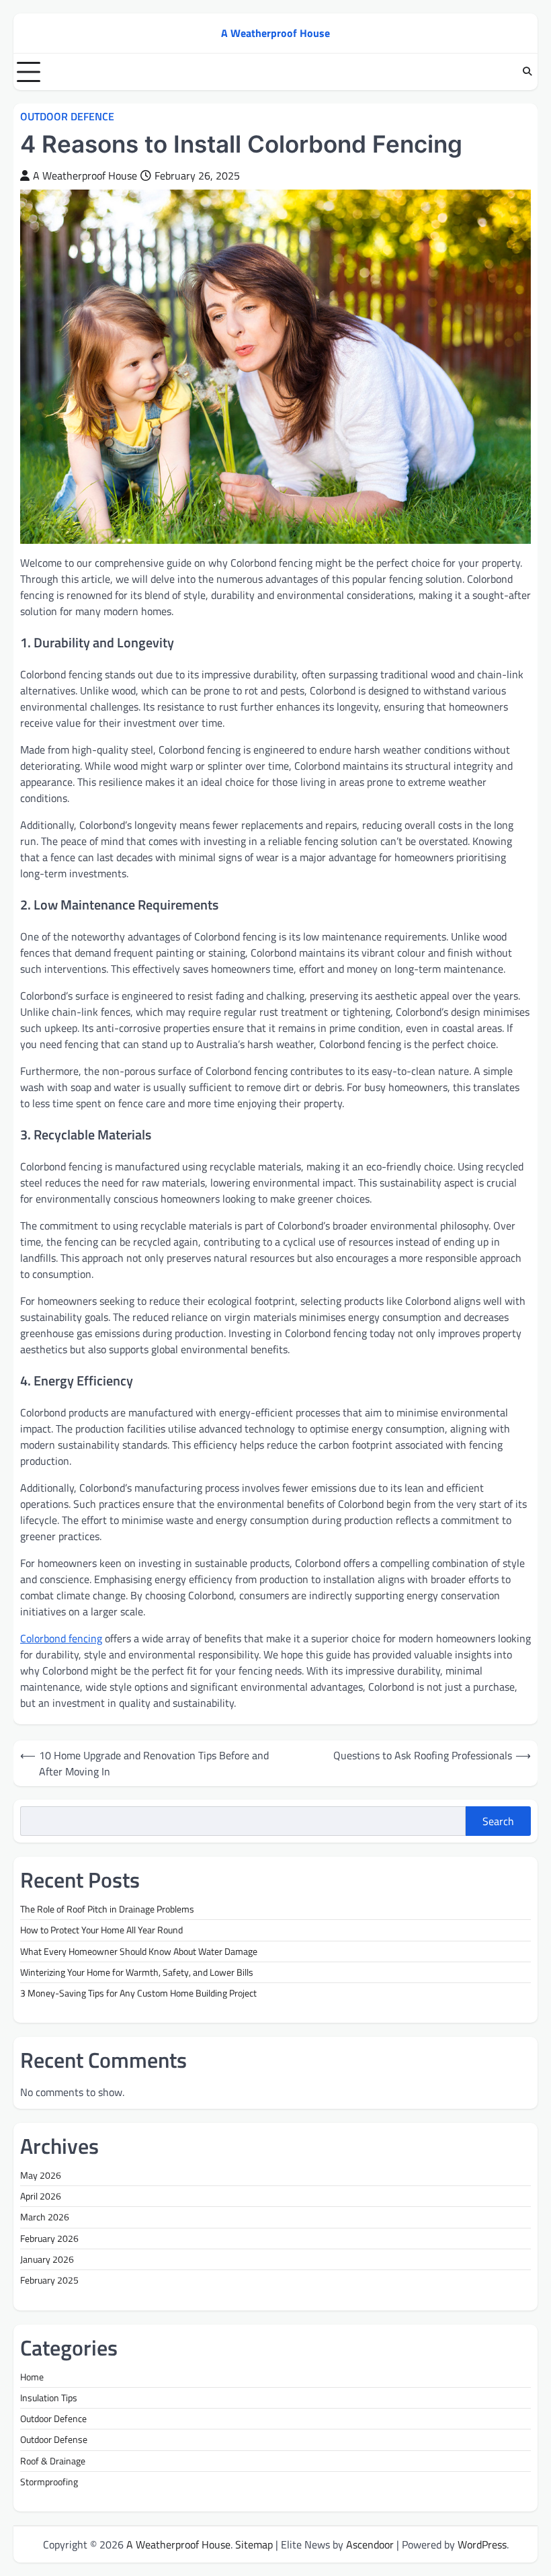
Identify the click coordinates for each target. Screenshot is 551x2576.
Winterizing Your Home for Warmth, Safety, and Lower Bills (137, 1972)
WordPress (482, 2544)
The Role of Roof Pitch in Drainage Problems (107, 1909)
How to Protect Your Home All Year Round (101, 1930)
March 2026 (45, 2217)
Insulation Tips (49, 2398)
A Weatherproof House (275, 33)
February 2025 (49, 2280)
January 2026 (47, 2259)
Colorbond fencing (61, 1638)
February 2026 (49, 2239)
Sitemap (254, 2544)
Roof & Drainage (53, 2461)
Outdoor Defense (54, 2440)
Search (498, 1821)
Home (32, 2377)
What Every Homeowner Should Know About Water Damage (139, 1951)
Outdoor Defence (67, 117)
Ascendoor (370, 2544)
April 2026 (41, 2196)
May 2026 (41, 2175)
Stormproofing (49, 2482)
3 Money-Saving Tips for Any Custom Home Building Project (138, 1993)
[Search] (527, 72)
